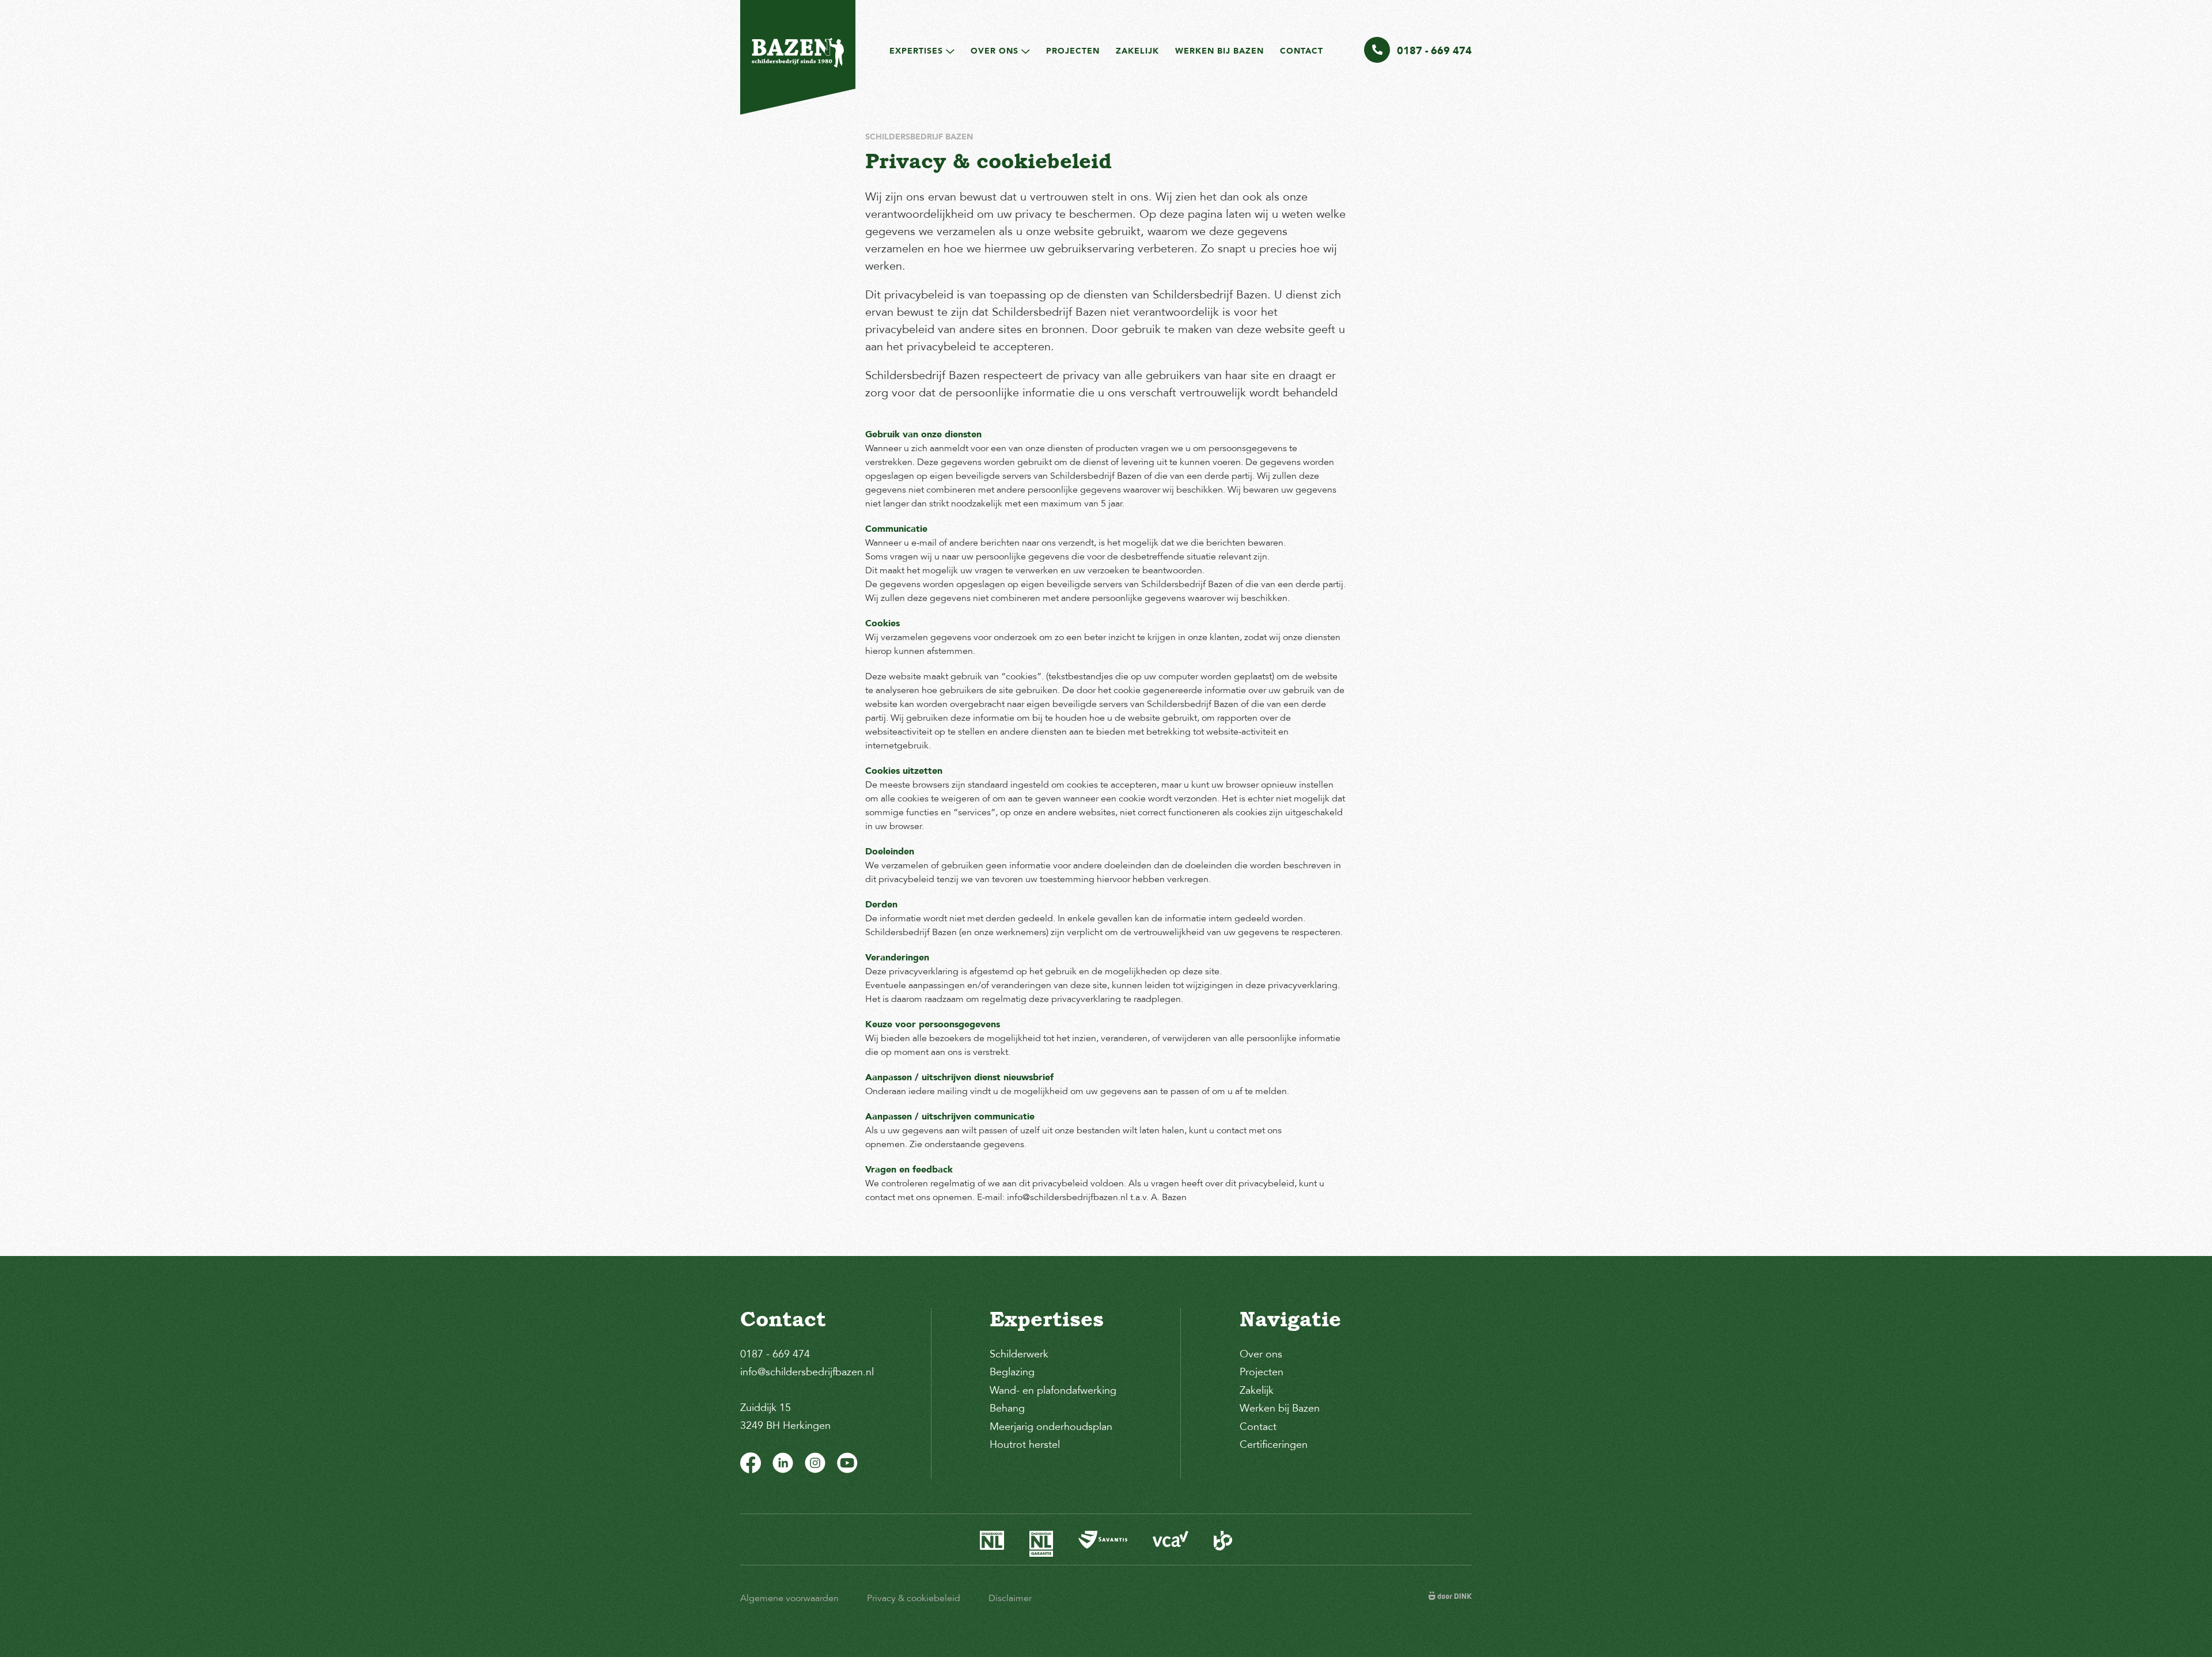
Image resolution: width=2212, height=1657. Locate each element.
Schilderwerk (1019, 1354)
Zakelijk (1137, 51)
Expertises (916, 51)
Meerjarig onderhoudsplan (1051, 1427)
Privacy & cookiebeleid (914, 1598)
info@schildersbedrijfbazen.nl (807, 1372)
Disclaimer (1010, 1598)
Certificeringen (1274, 1444)
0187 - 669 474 (775, 1354)
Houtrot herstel (1025, 1444)
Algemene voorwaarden (789, 1598)
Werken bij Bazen (1280, 1408)
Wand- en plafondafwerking (1053, 1390)
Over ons (995, 51)
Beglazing (1012, 1372)
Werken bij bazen (1219, 51)
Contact (1302, 51)
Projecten (1073, 51)
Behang (1007, 1408)
